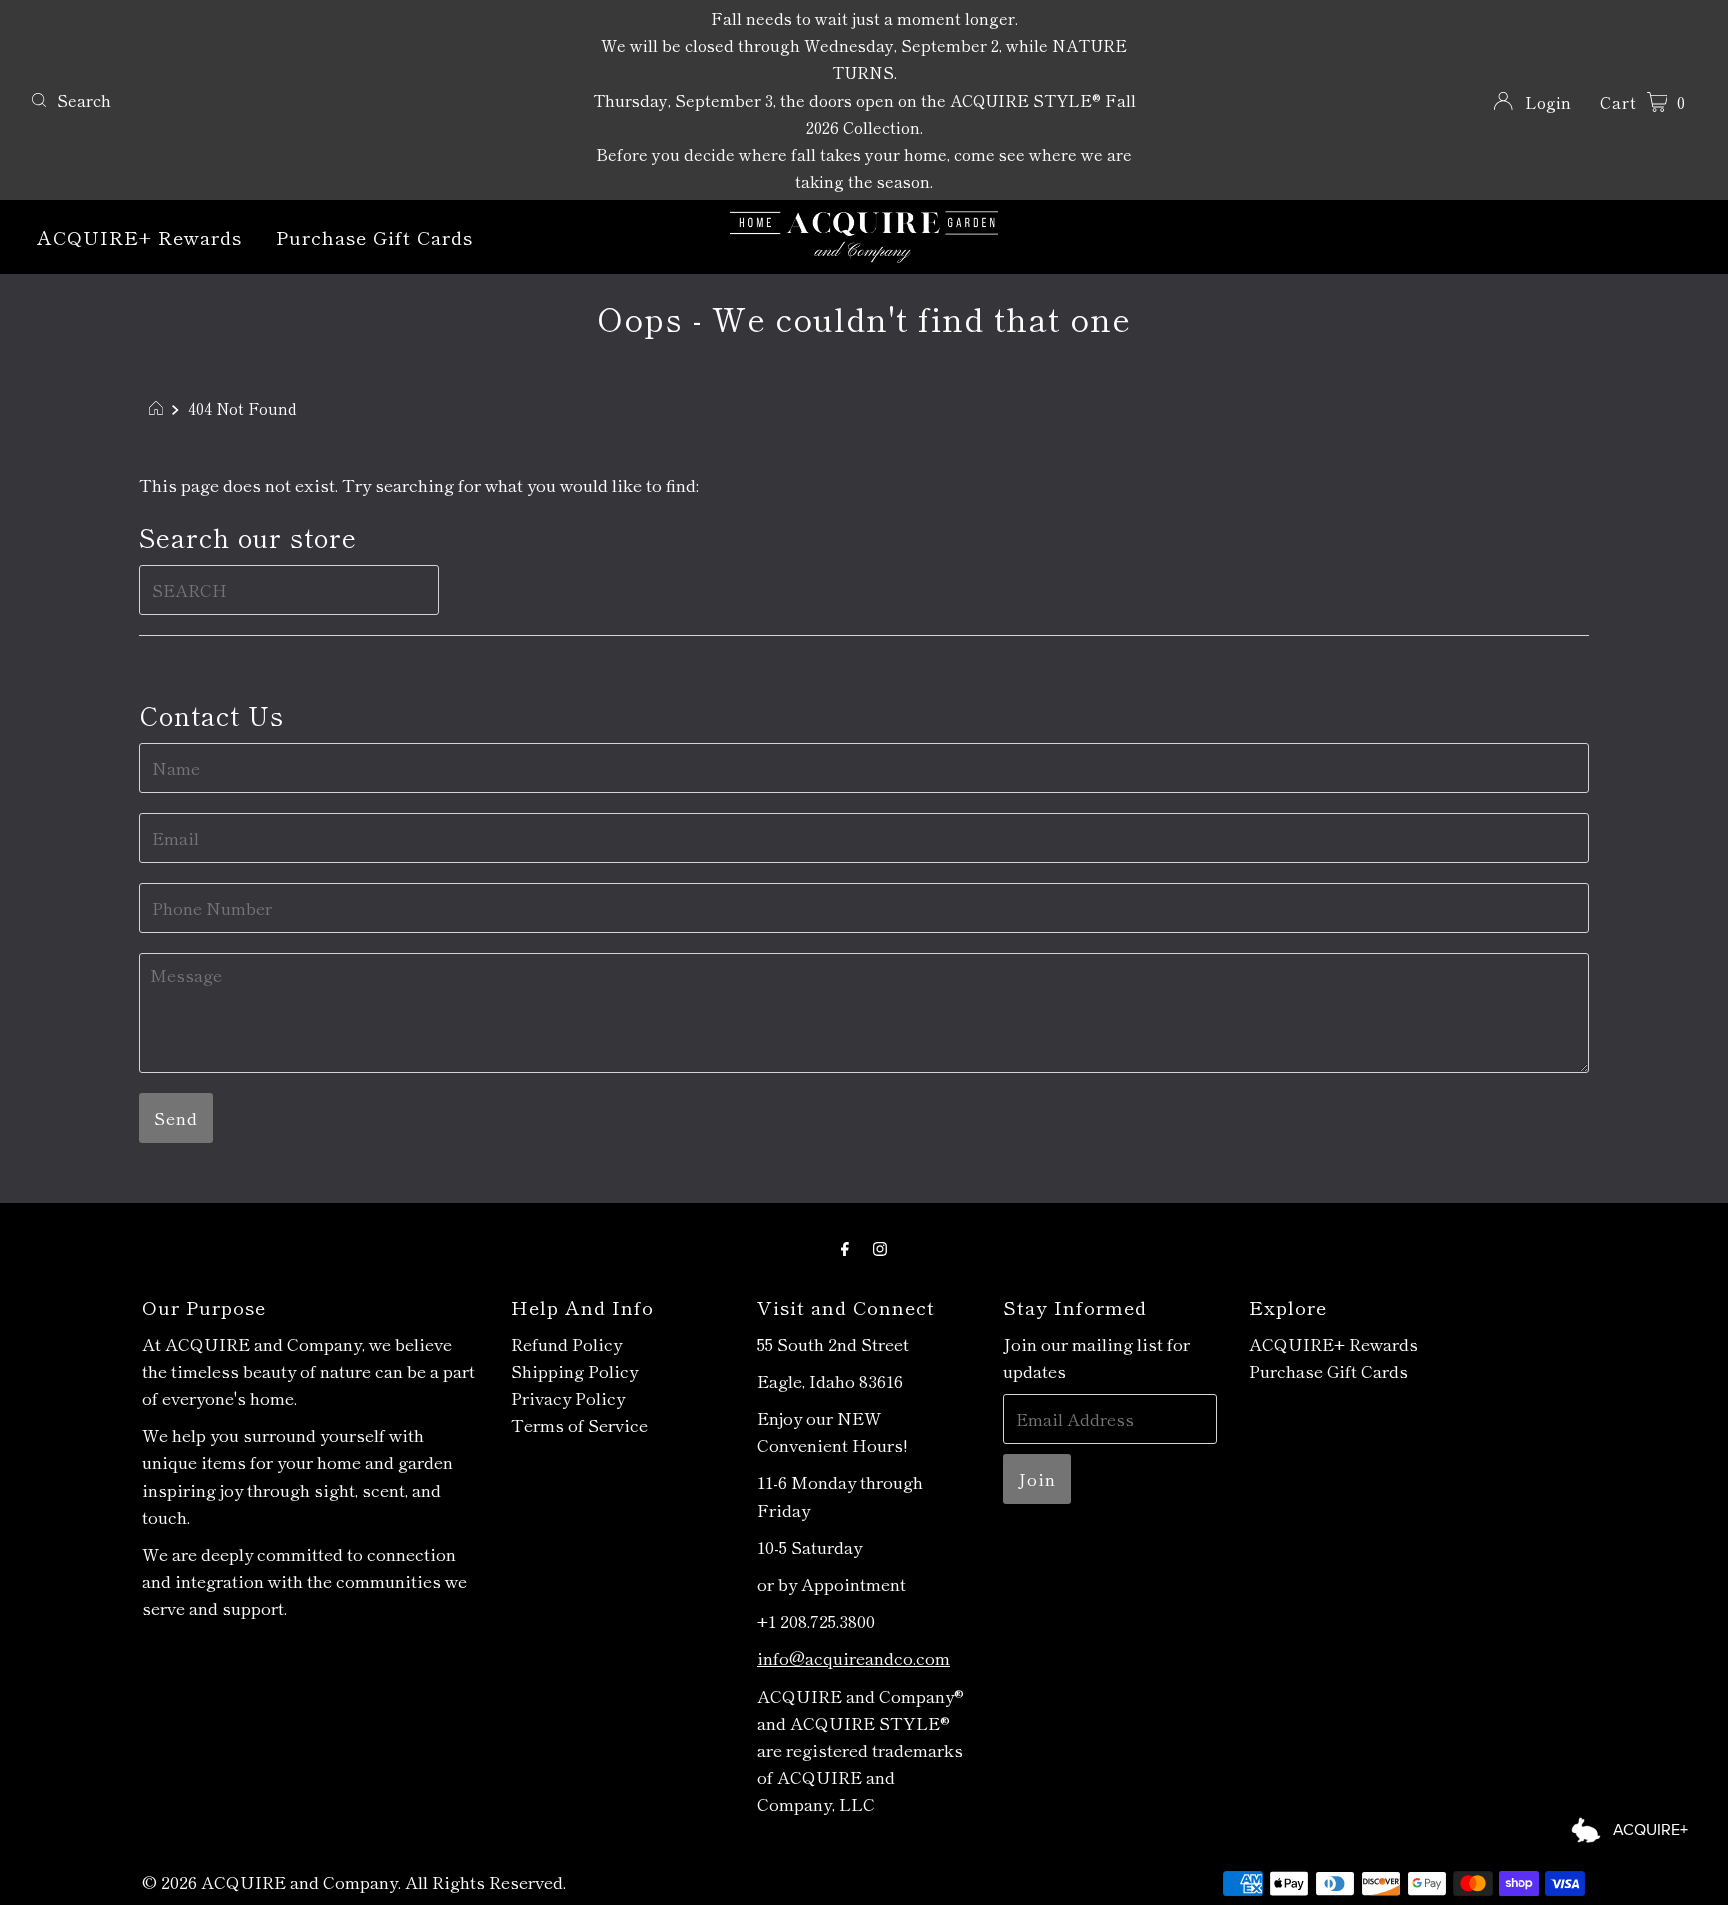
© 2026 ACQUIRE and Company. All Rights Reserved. (354, 1881)
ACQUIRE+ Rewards (139, 236)
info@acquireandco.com (853, 1657)
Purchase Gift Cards (374, 236)
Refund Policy (566, 1343)
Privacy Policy (568, 1397)
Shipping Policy (574, 1370)
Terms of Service (579, 1424)
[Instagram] (880, 1246)
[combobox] (297, 100)
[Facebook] (845, 1246)
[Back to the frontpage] (158, 408)
